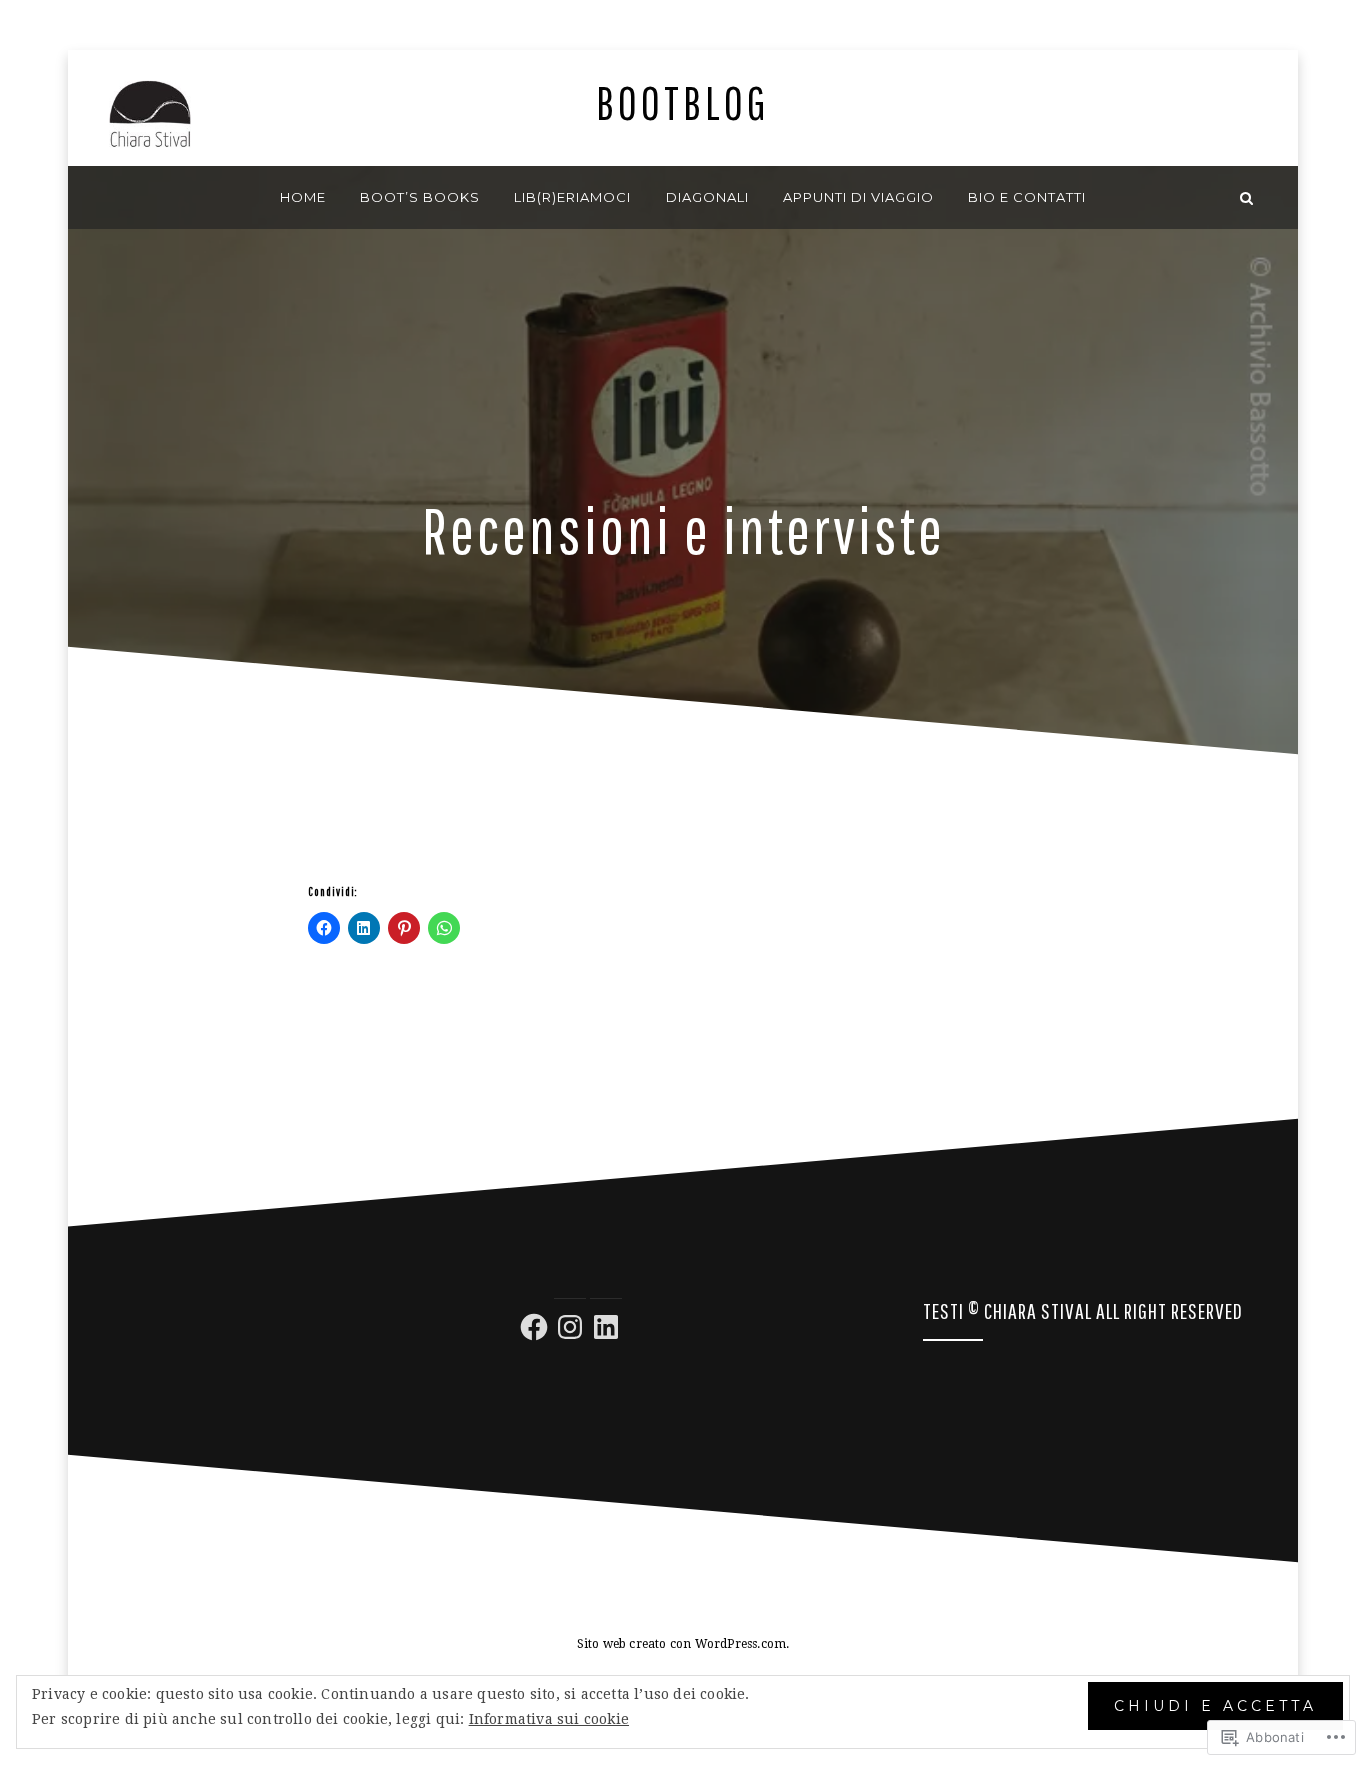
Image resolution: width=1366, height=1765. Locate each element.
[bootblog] (119, 197)
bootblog (683, 102)
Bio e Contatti (1027, 197)
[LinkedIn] (606, 1327)
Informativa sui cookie (549, 1719)
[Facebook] (534, 1327)
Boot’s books (420, 197)
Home (303, 197)
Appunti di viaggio (858, 197)
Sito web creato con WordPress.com (682, 1644)
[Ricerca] (1246, 197)
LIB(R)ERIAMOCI (572, 197)
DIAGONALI (707, 197)
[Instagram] (570, 1327)
